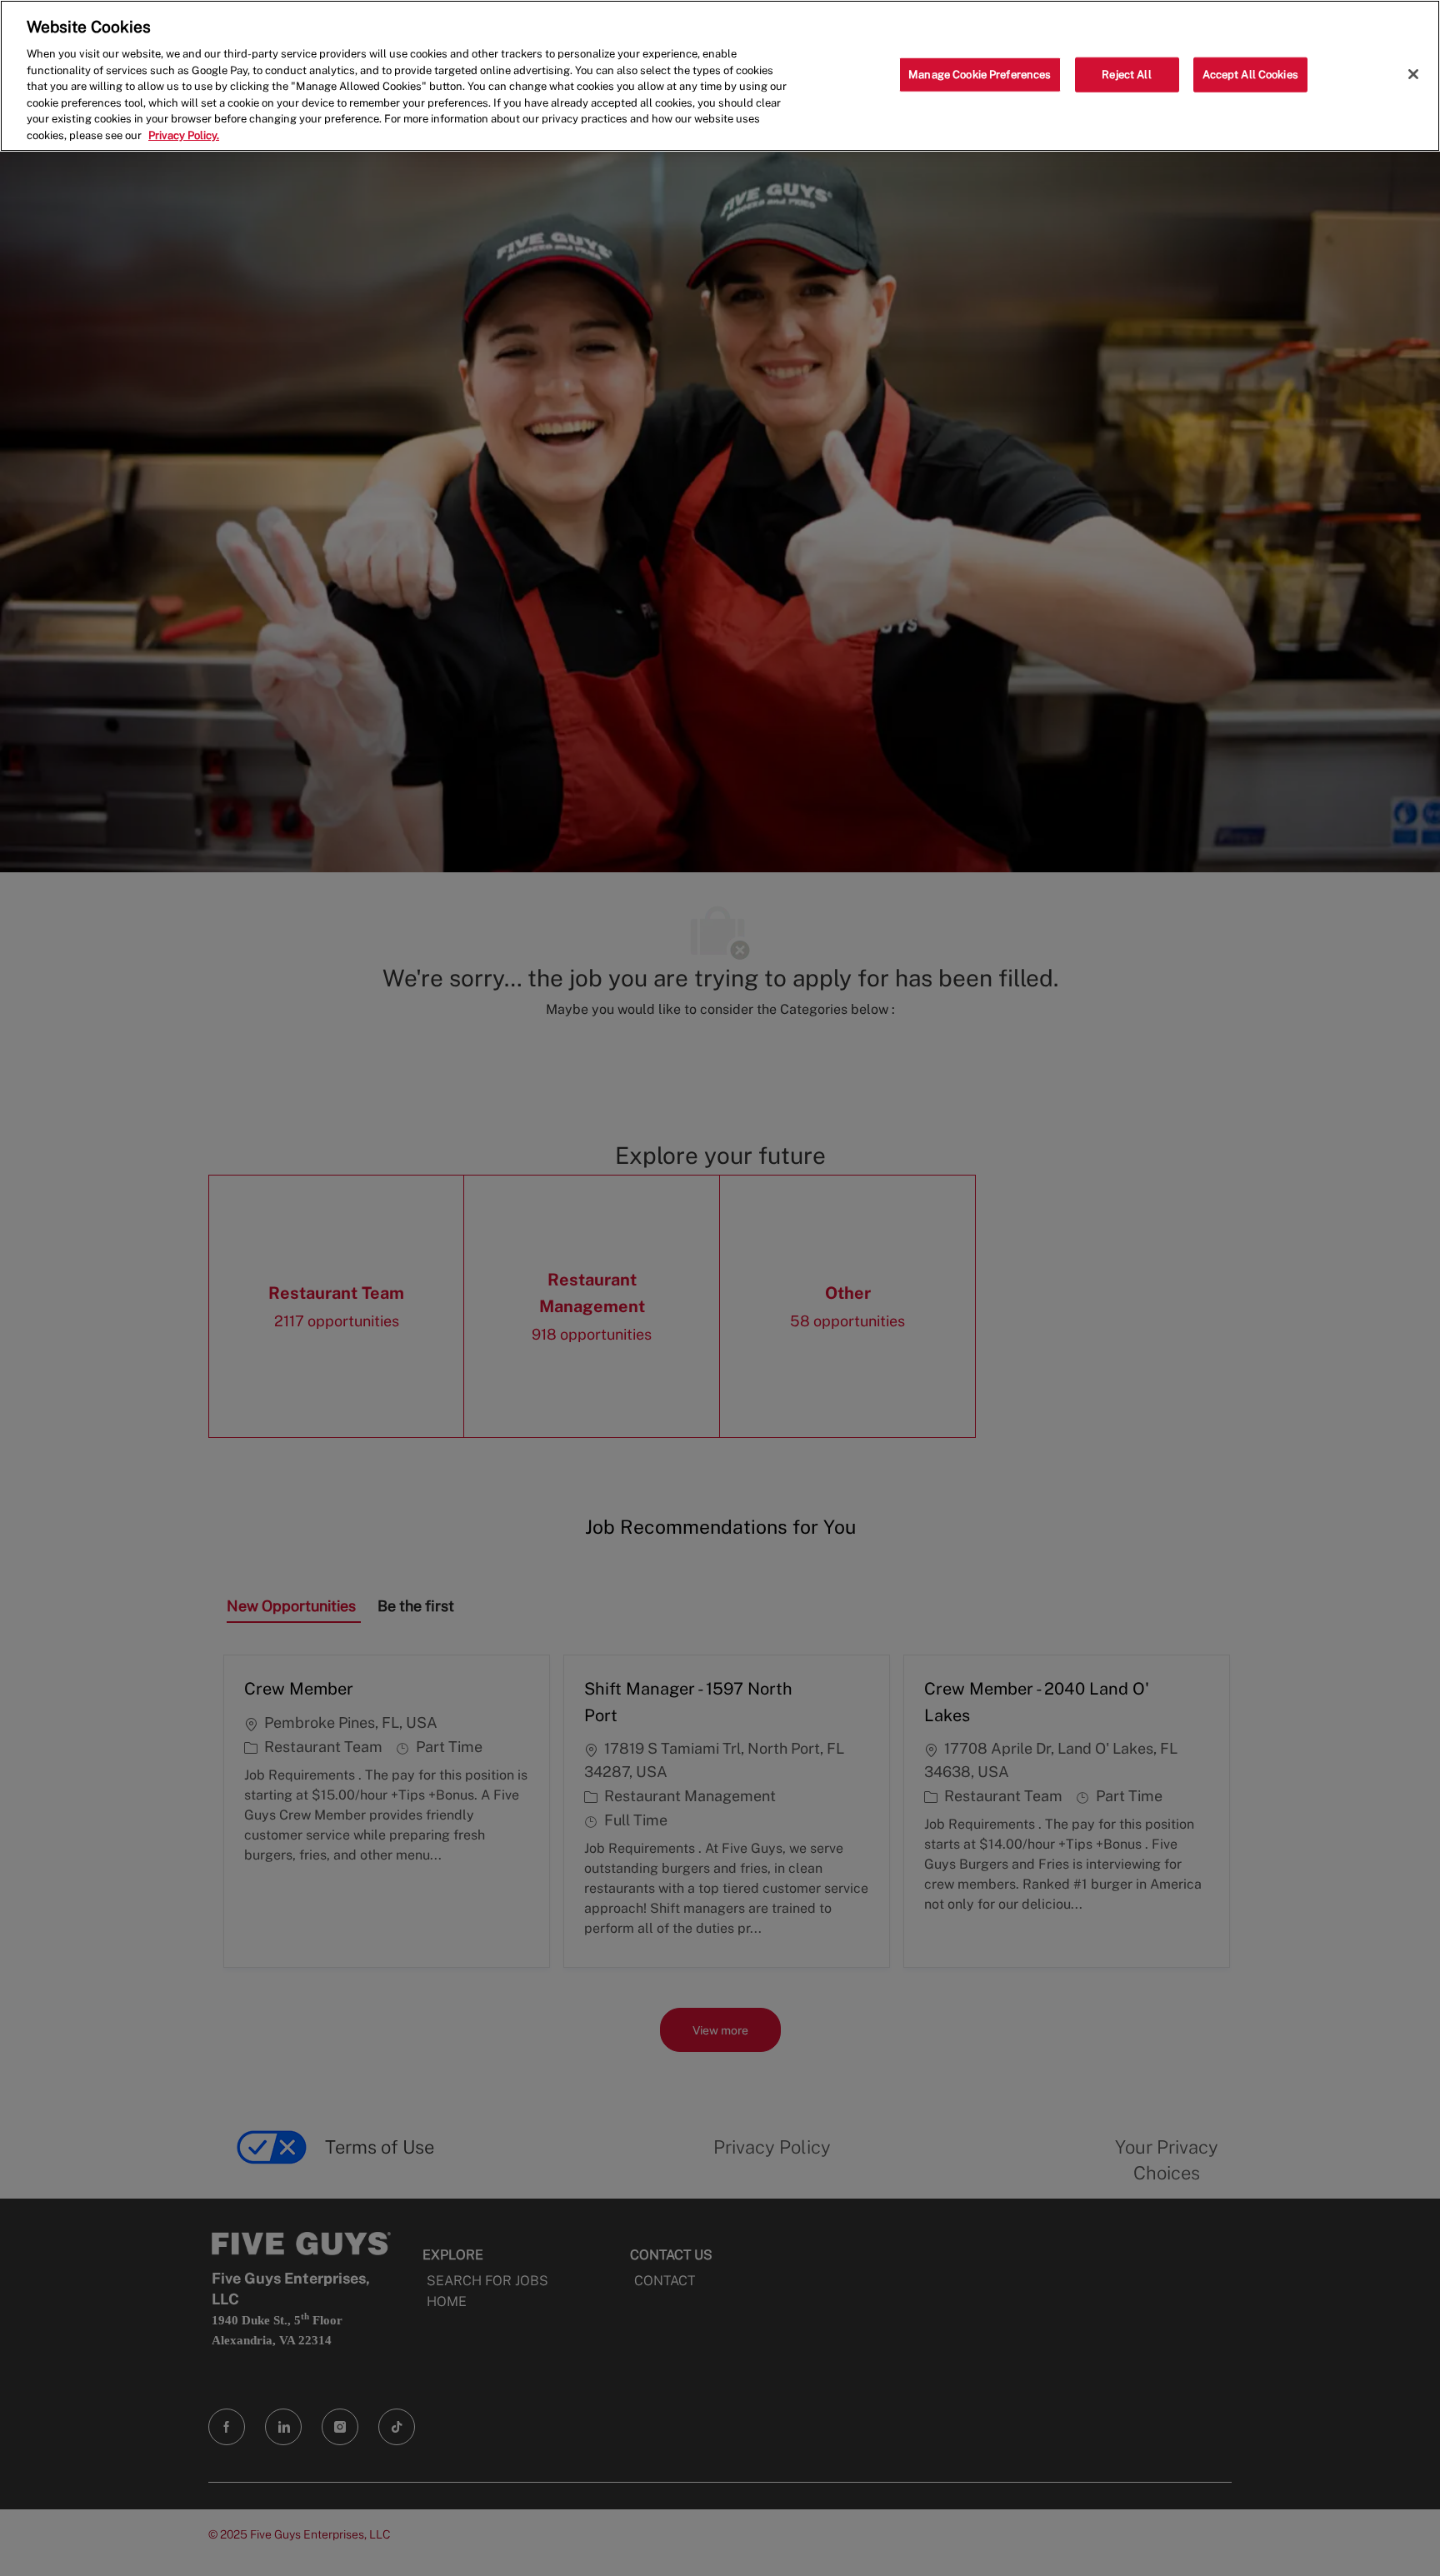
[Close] (1413, 74)
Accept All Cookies (1250, 75)
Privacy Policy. (184, 135)
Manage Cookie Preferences (980, 75)
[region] (720, 76)
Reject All (1126, 75)
